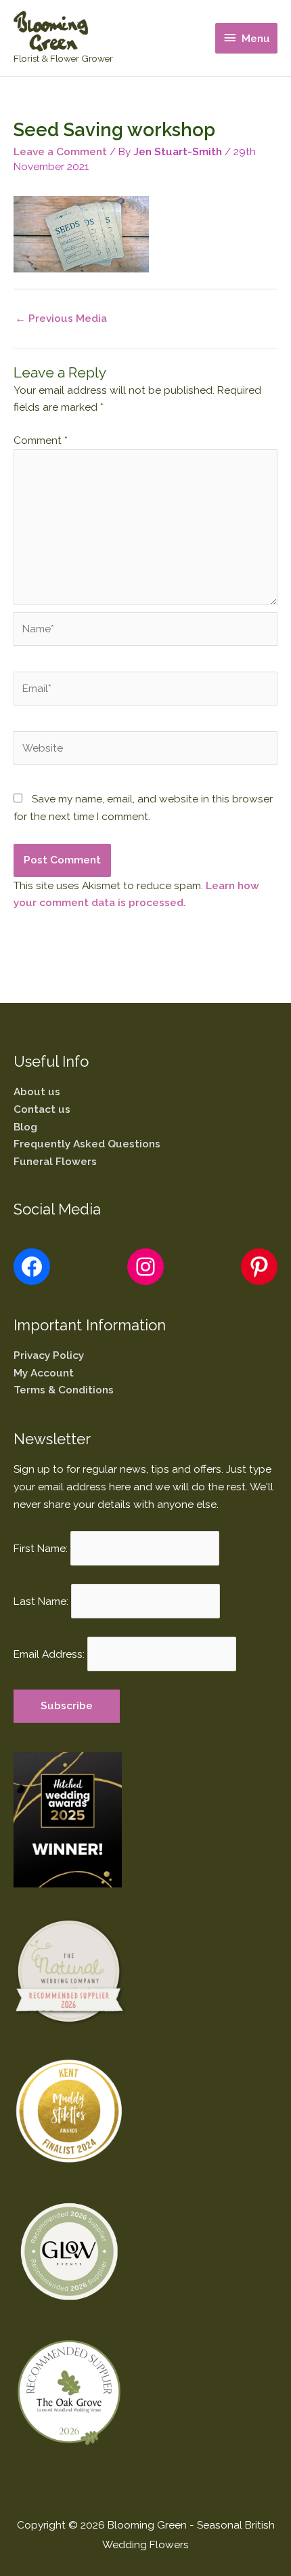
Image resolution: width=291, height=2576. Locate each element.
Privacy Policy (49, 1355)
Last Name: (41, 1601)
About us (37, 1091)
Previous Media (61, 318)
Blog (25, 1127)
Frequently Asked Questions (87, 1144)
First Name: (41, 1548)
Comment (41, 440)
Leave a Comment (60, 151)
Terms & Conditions (64, 1390)
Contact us (42, 1109)
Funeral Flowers (55, 1161)
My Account (44, 1373)
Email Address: (49, 1654)
